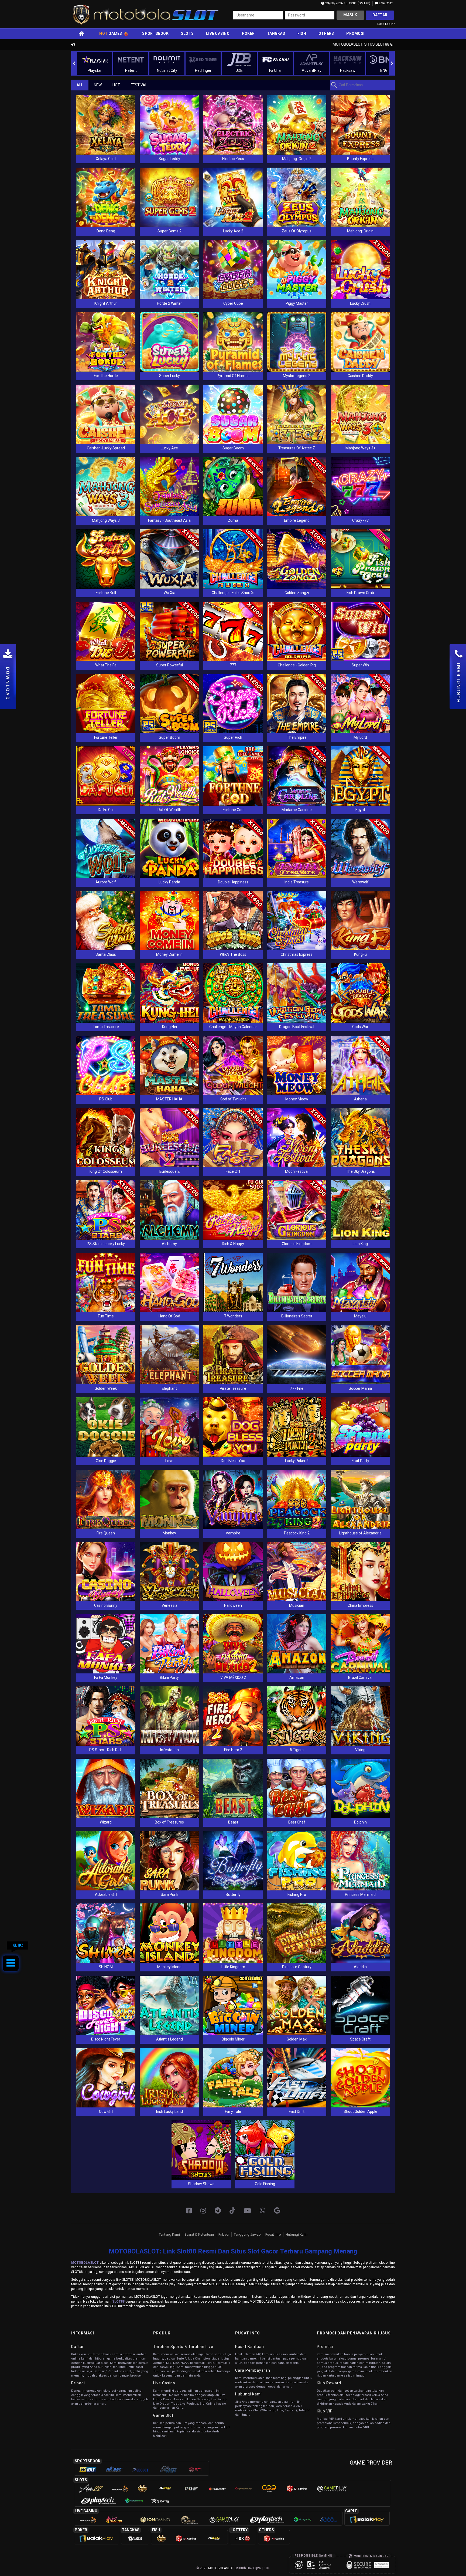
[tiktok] (232, 2211)
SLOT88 (118, 2302)
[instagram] (203, 2211)
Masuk (350, 15)
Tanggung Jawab (247, 2234)
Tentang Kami (169, 2234)
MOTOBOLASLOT (85, 2263)
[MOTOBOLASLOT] (277, 2211)
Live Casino (218, 33)
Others (326, 33)
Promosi (355, 33)
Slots (187, 33)
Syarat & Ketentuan (199, 2234)
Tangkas (276, 33)
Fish (302, 33)
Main (106, 125)
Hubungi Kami (297, 2234)
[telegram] (218, 2211)
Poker (248, 33)
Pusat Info (273, 2234)
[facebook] (189, 2211)
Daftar (380, 15)
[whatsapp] (263, 2211)
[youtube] (247, 2211)
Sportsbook (155, 33)
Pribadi (224, 2234)
